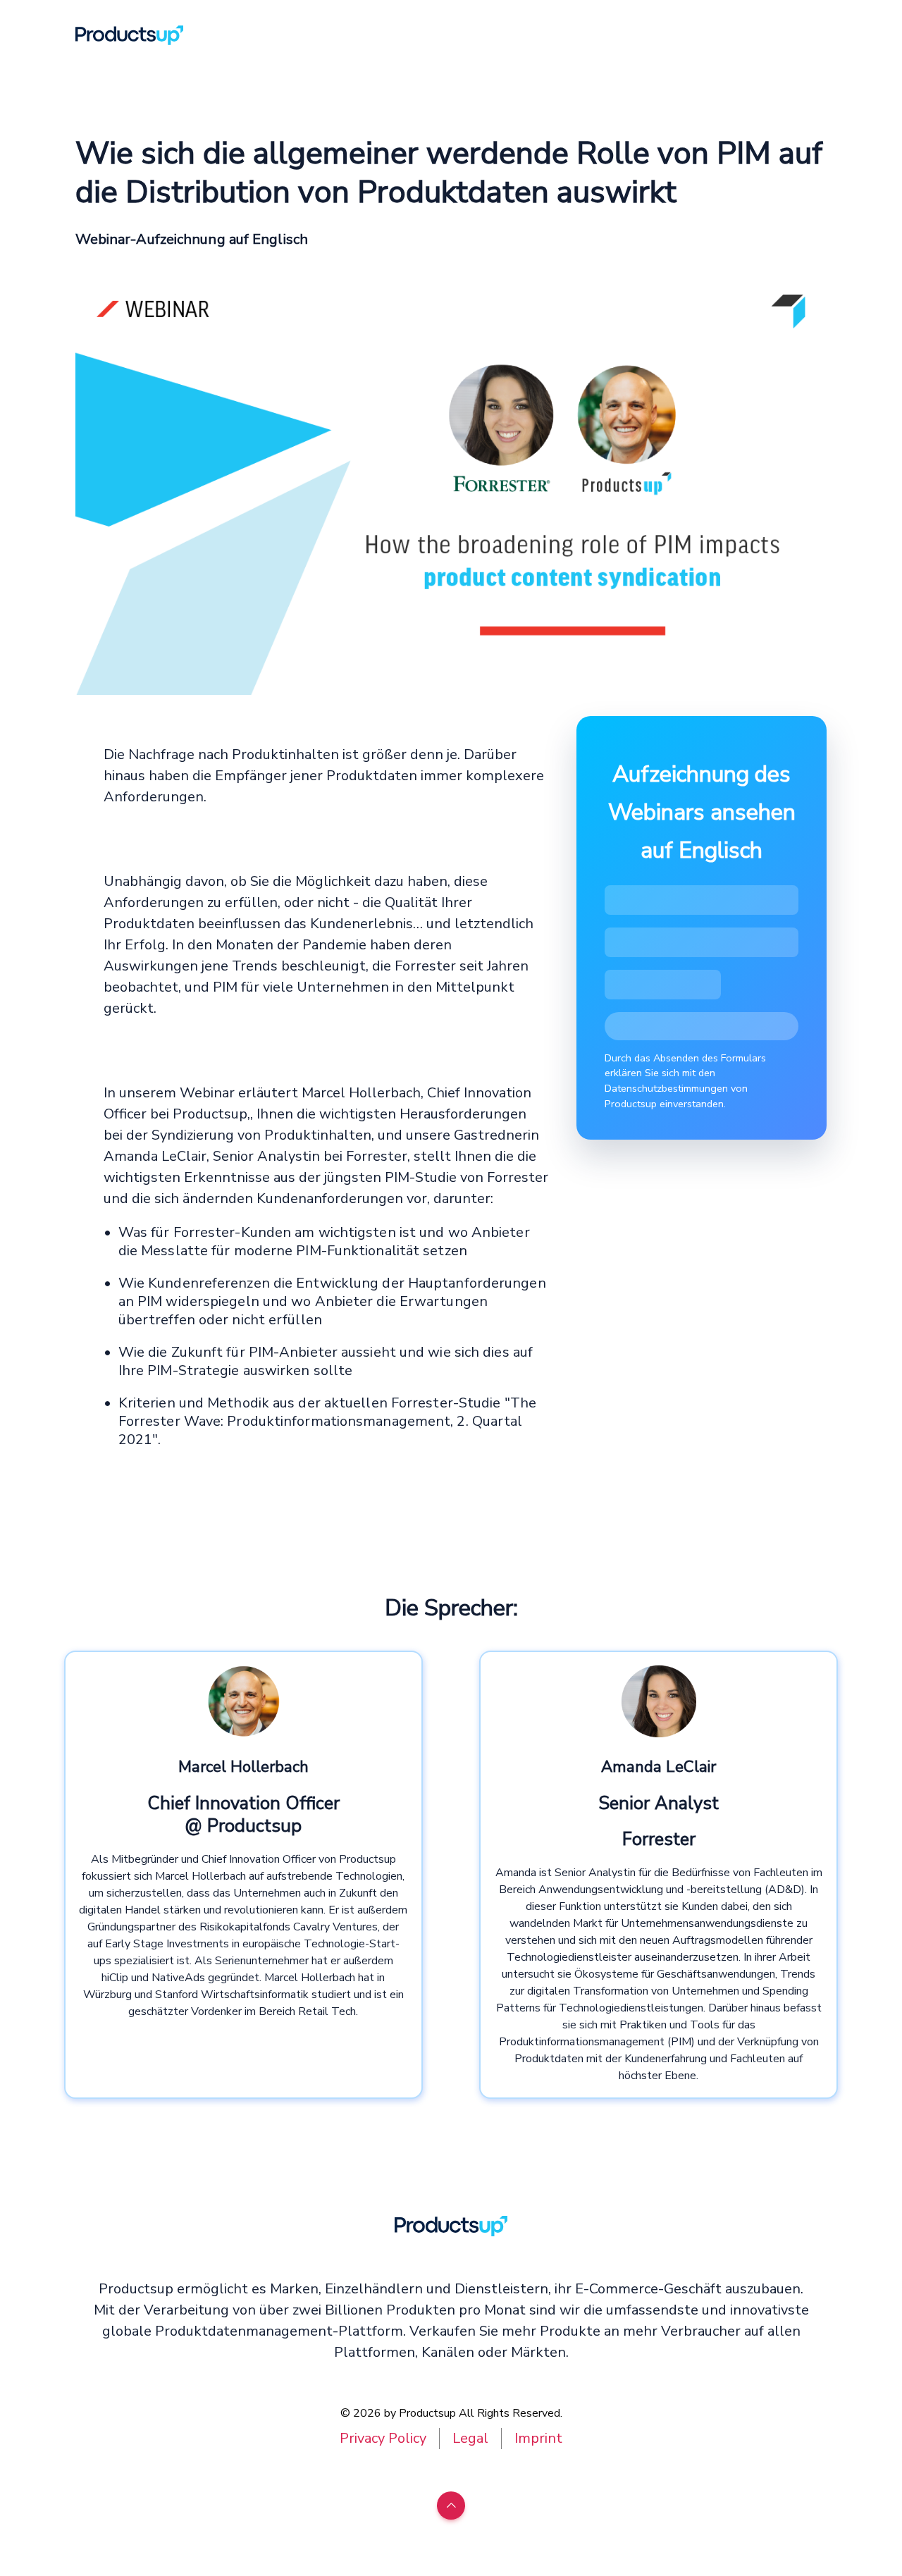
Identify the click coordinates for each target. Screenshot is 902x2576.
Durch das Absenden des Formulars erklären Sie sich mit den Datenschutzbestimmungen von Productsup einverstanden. (685, 1081)
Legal (470, 2438)
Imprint (538, 2438)
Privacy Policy (383, 2438)
